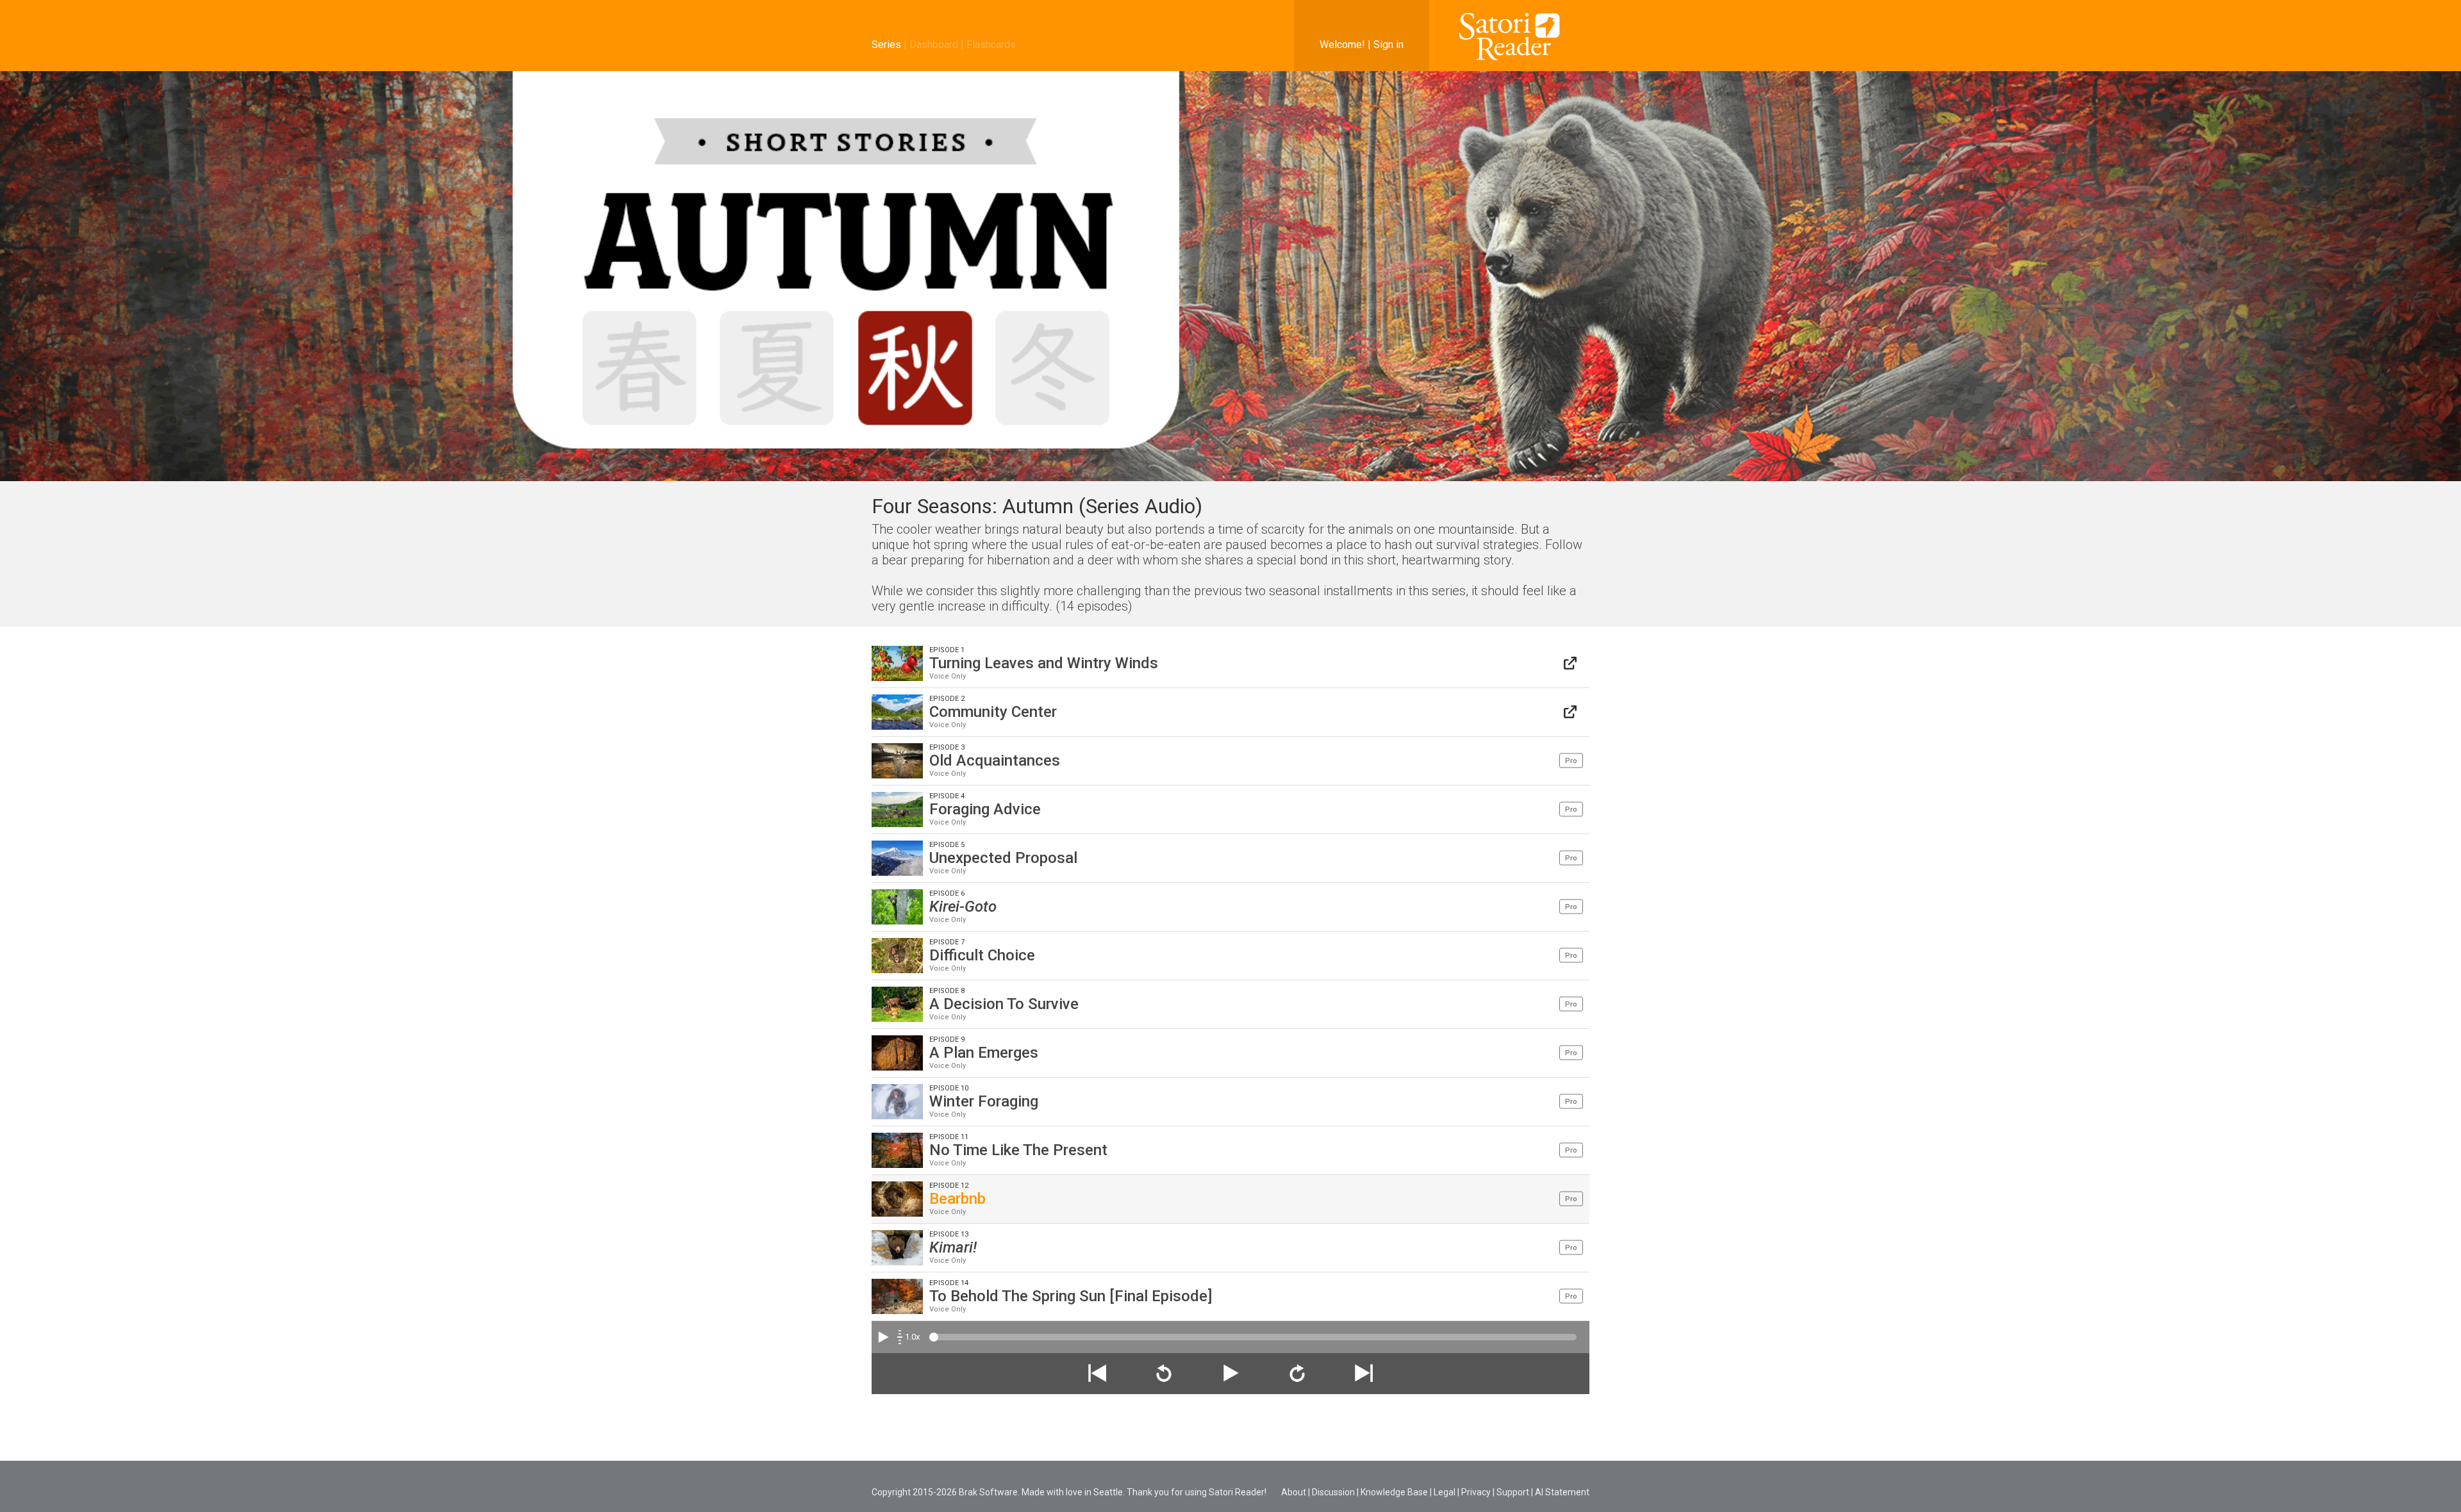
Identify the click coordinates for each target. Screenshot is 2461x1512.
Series (886, 45)
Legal (1445, 1492)
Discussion (1333, 1492)
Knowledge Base (1394, 1492)
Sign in (1388, 45)
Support (1513, 1492)
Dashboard (934, 45)
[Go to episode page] (1570, 663)
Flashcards (991, 45)
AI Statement (1562, 1492)
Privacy (1476, 1492)
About (1294, 1492)
